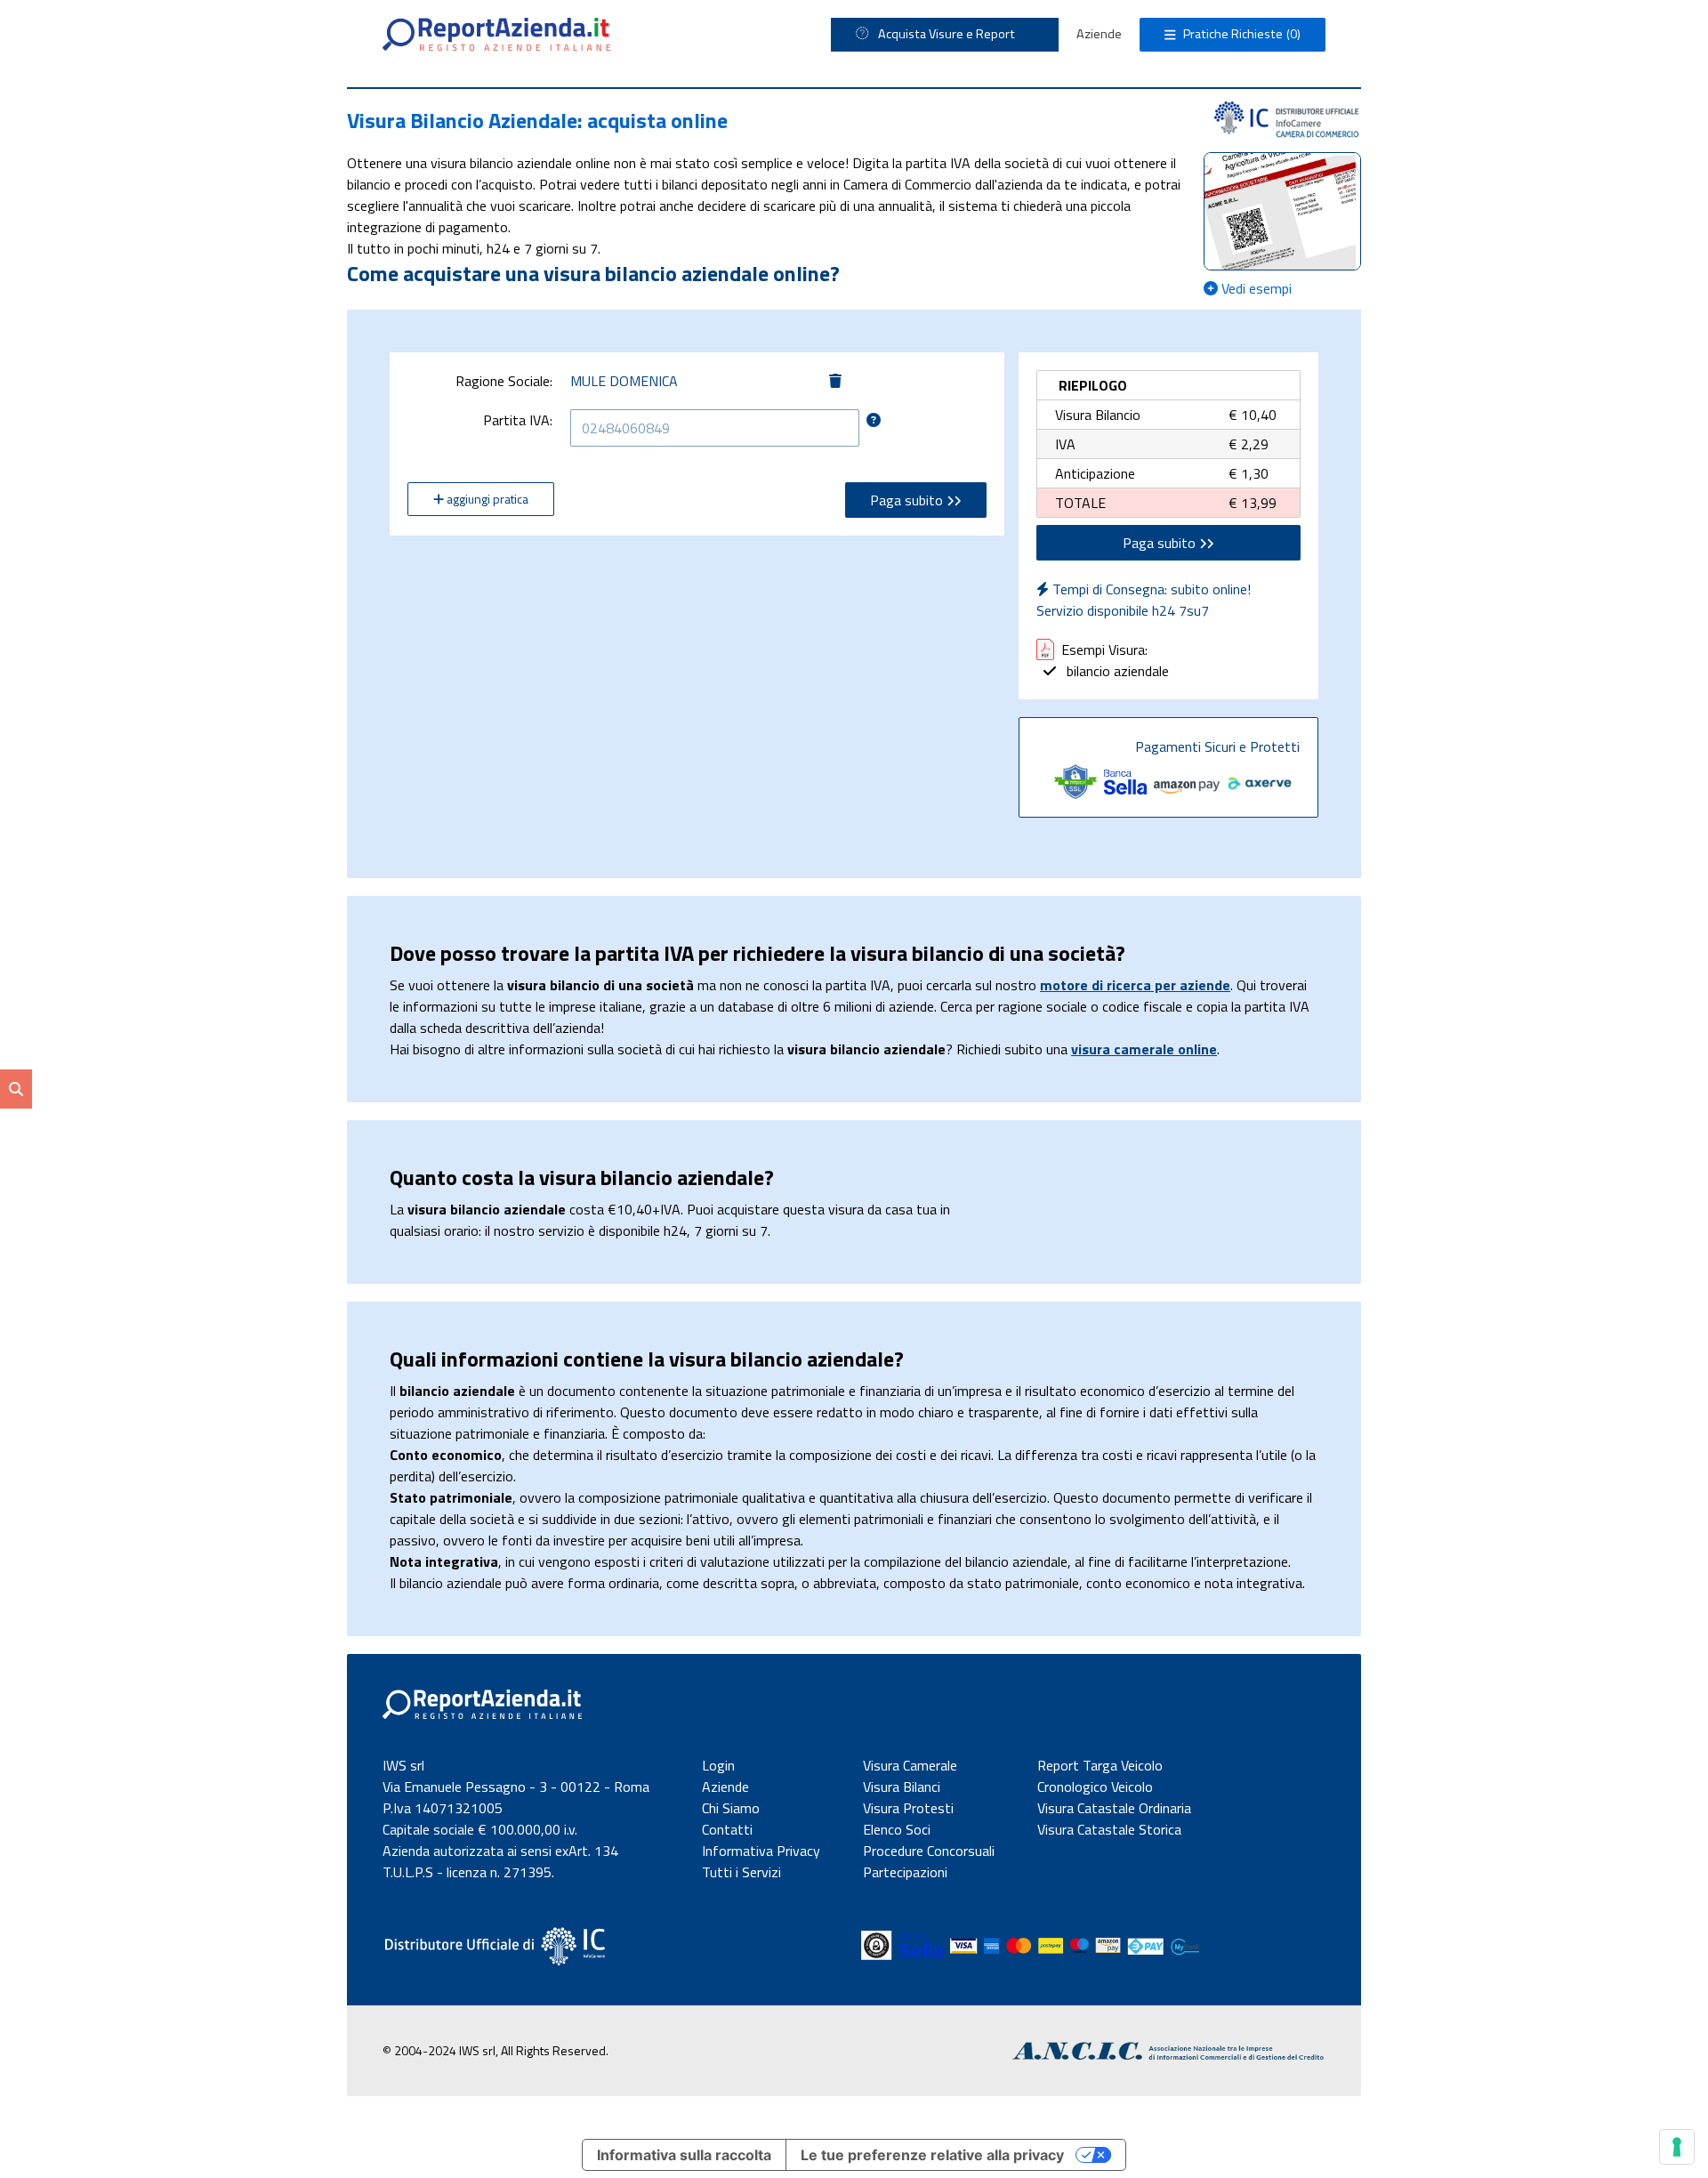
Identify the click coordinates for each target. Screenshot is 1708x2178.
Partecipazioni (905, 1872)
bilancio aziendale (1116, 671)
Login (718, 1765)
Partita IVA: (518, 420)
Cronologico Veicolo (1095, 1787)
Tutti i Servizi (741, 1872)
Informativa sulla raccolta (684, 2155)
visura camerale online (1144, 1049)
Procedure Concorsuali (929, 1851)
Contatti (727, 1829)
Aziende (1099, 34)
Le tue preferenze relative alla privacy (932, 2155)
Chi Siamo (731, 1808)
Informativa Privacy (761, 1851)
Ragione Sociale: (504, 381)
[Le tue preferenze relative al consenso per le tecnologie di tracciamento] (1677, 2147)
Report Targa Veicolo (1100, 1765)
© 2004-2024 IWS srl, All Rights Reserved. (495, 2050)
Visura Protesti (908, 1808)
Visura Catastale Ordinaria (1114, 1808)
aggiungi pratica (486, 499)
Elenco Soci (897, 1829)
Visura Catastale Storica (1109, 1829)
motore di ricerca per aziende (1135, 985)
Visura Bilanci (902, 1787)
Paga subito (908, 500)
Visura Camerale (910, 1765)
